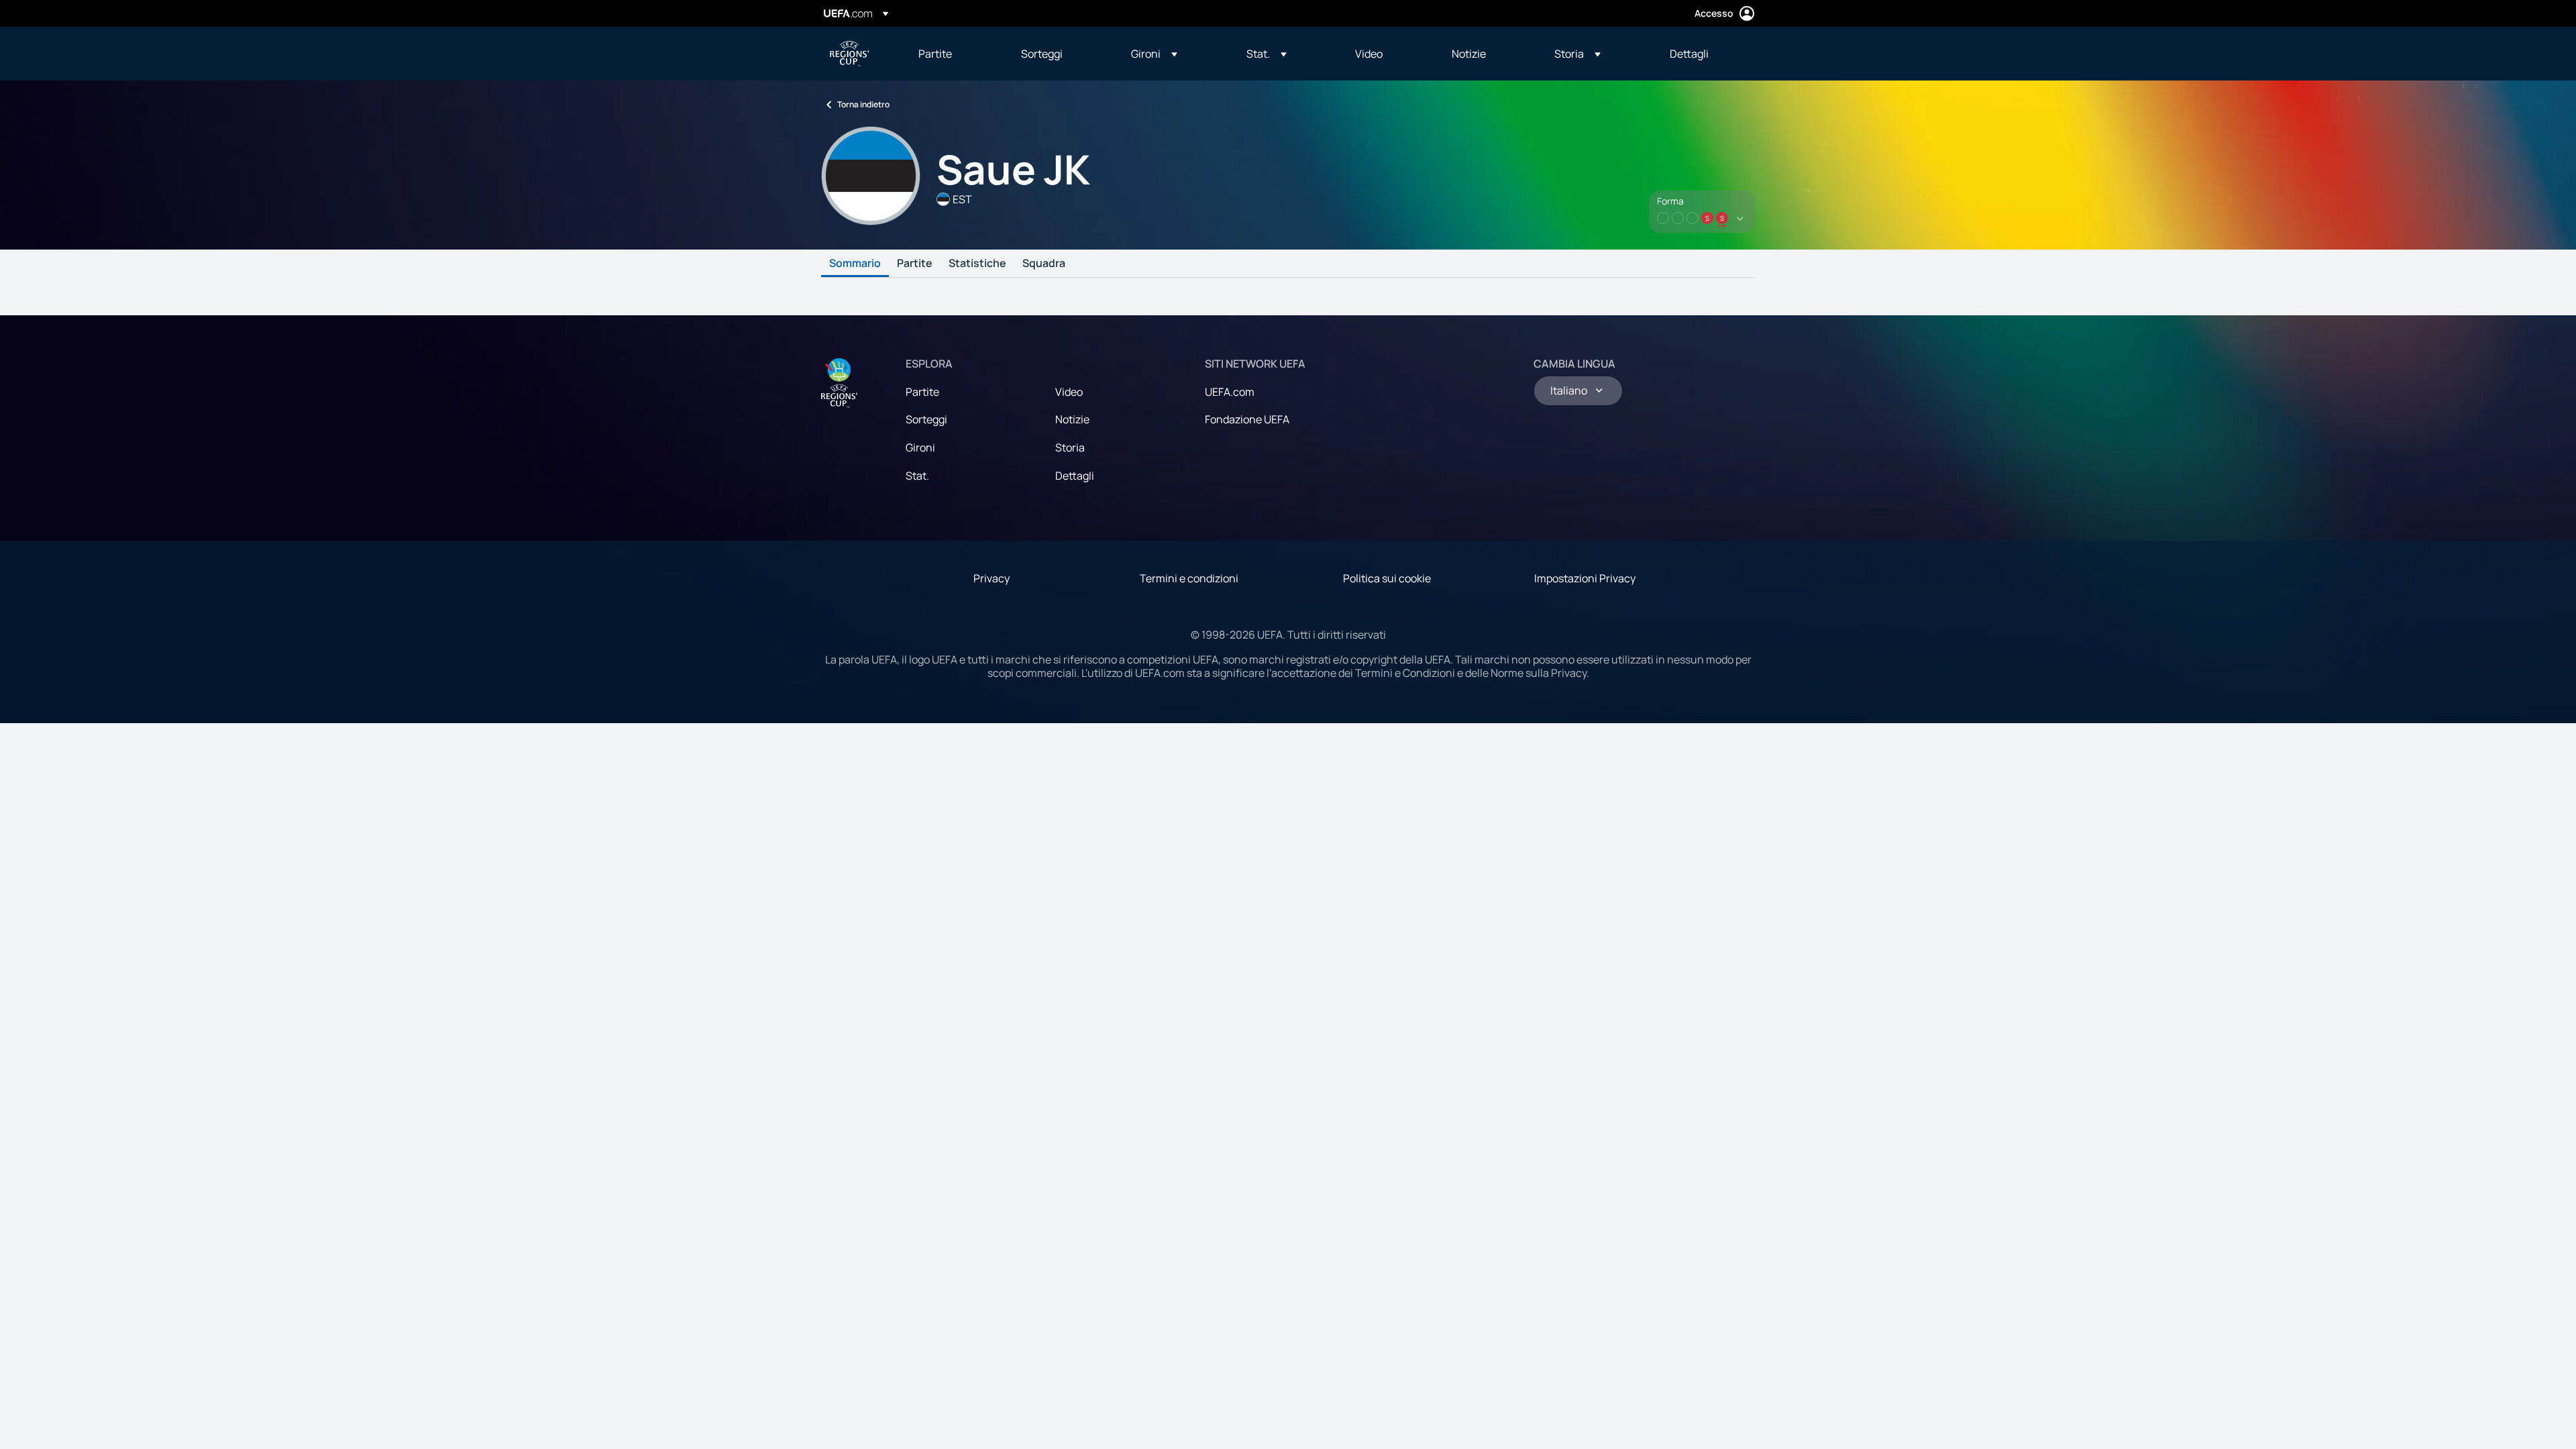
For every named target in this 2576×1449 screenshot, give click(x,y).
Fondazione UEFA (1247, 419)
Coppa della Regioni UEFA (849, 54)
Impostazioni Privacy (1585, 578)
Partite (915, 264)
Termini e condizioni (1189, 578)
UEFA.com (1230, 392)
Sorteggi (926, 419)
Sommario (855, 264)
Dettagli (1075, 476)
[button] (1154, 54)
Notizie (1072, 419)
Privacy (991, 578)
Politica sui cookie (1387, 578)
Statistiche (977, 264)
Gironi (920, 447)
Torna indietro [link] (863, 104)
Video (1069, 392)
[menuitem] (953, 54)
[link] (935, 54)
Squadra (1044, 264)
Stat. (917, 476)
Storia (1070, 447)
